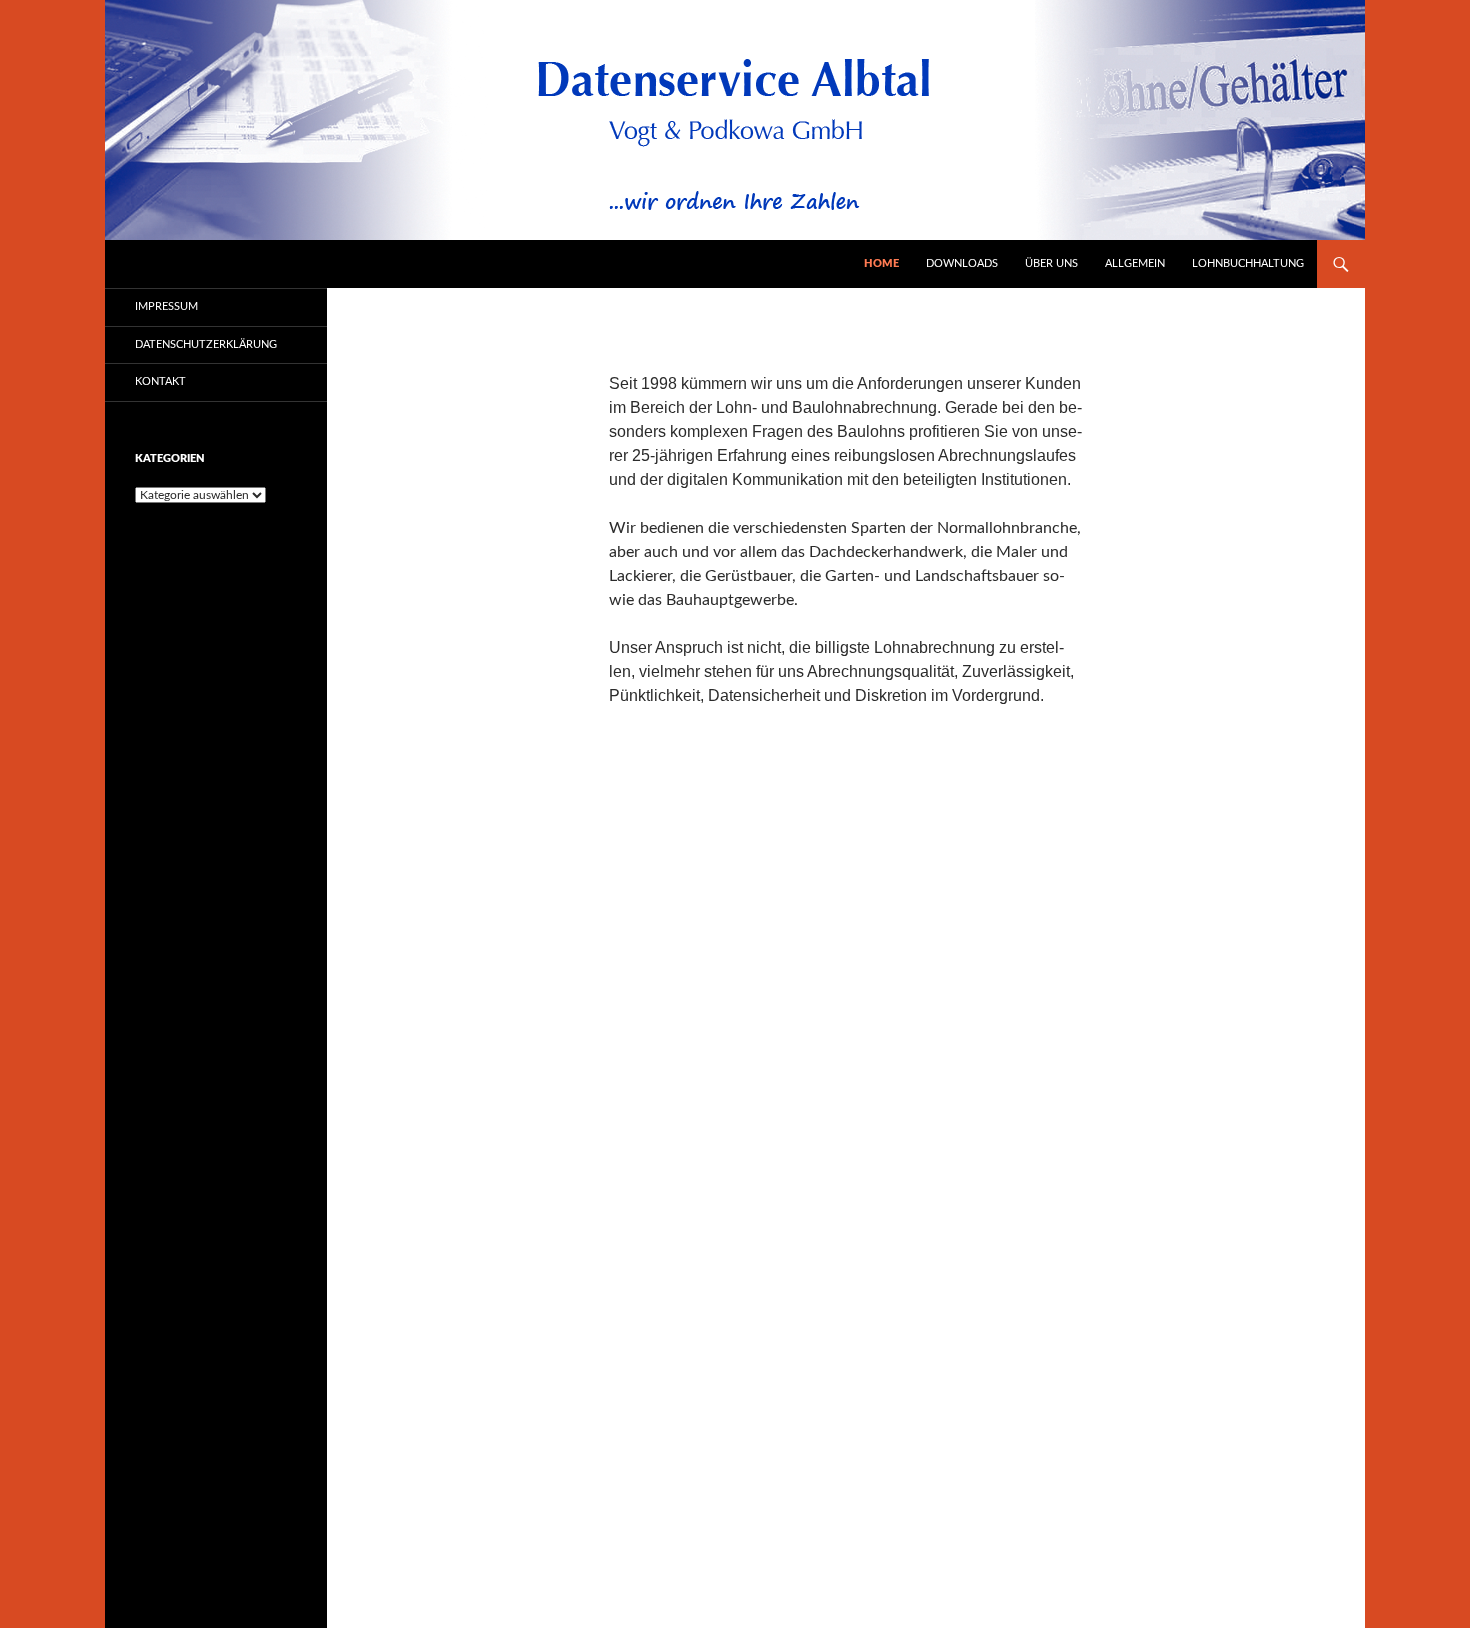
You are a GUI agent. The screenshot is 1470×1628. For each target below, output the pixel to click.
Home (881, 263)
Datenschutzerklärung (206, 344)
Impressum (166, 306)
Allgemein (1135, 263)
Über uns (1051, 263)
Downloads (962, 263)
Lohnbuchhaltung (1248, 263)
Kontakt (160, 381)
